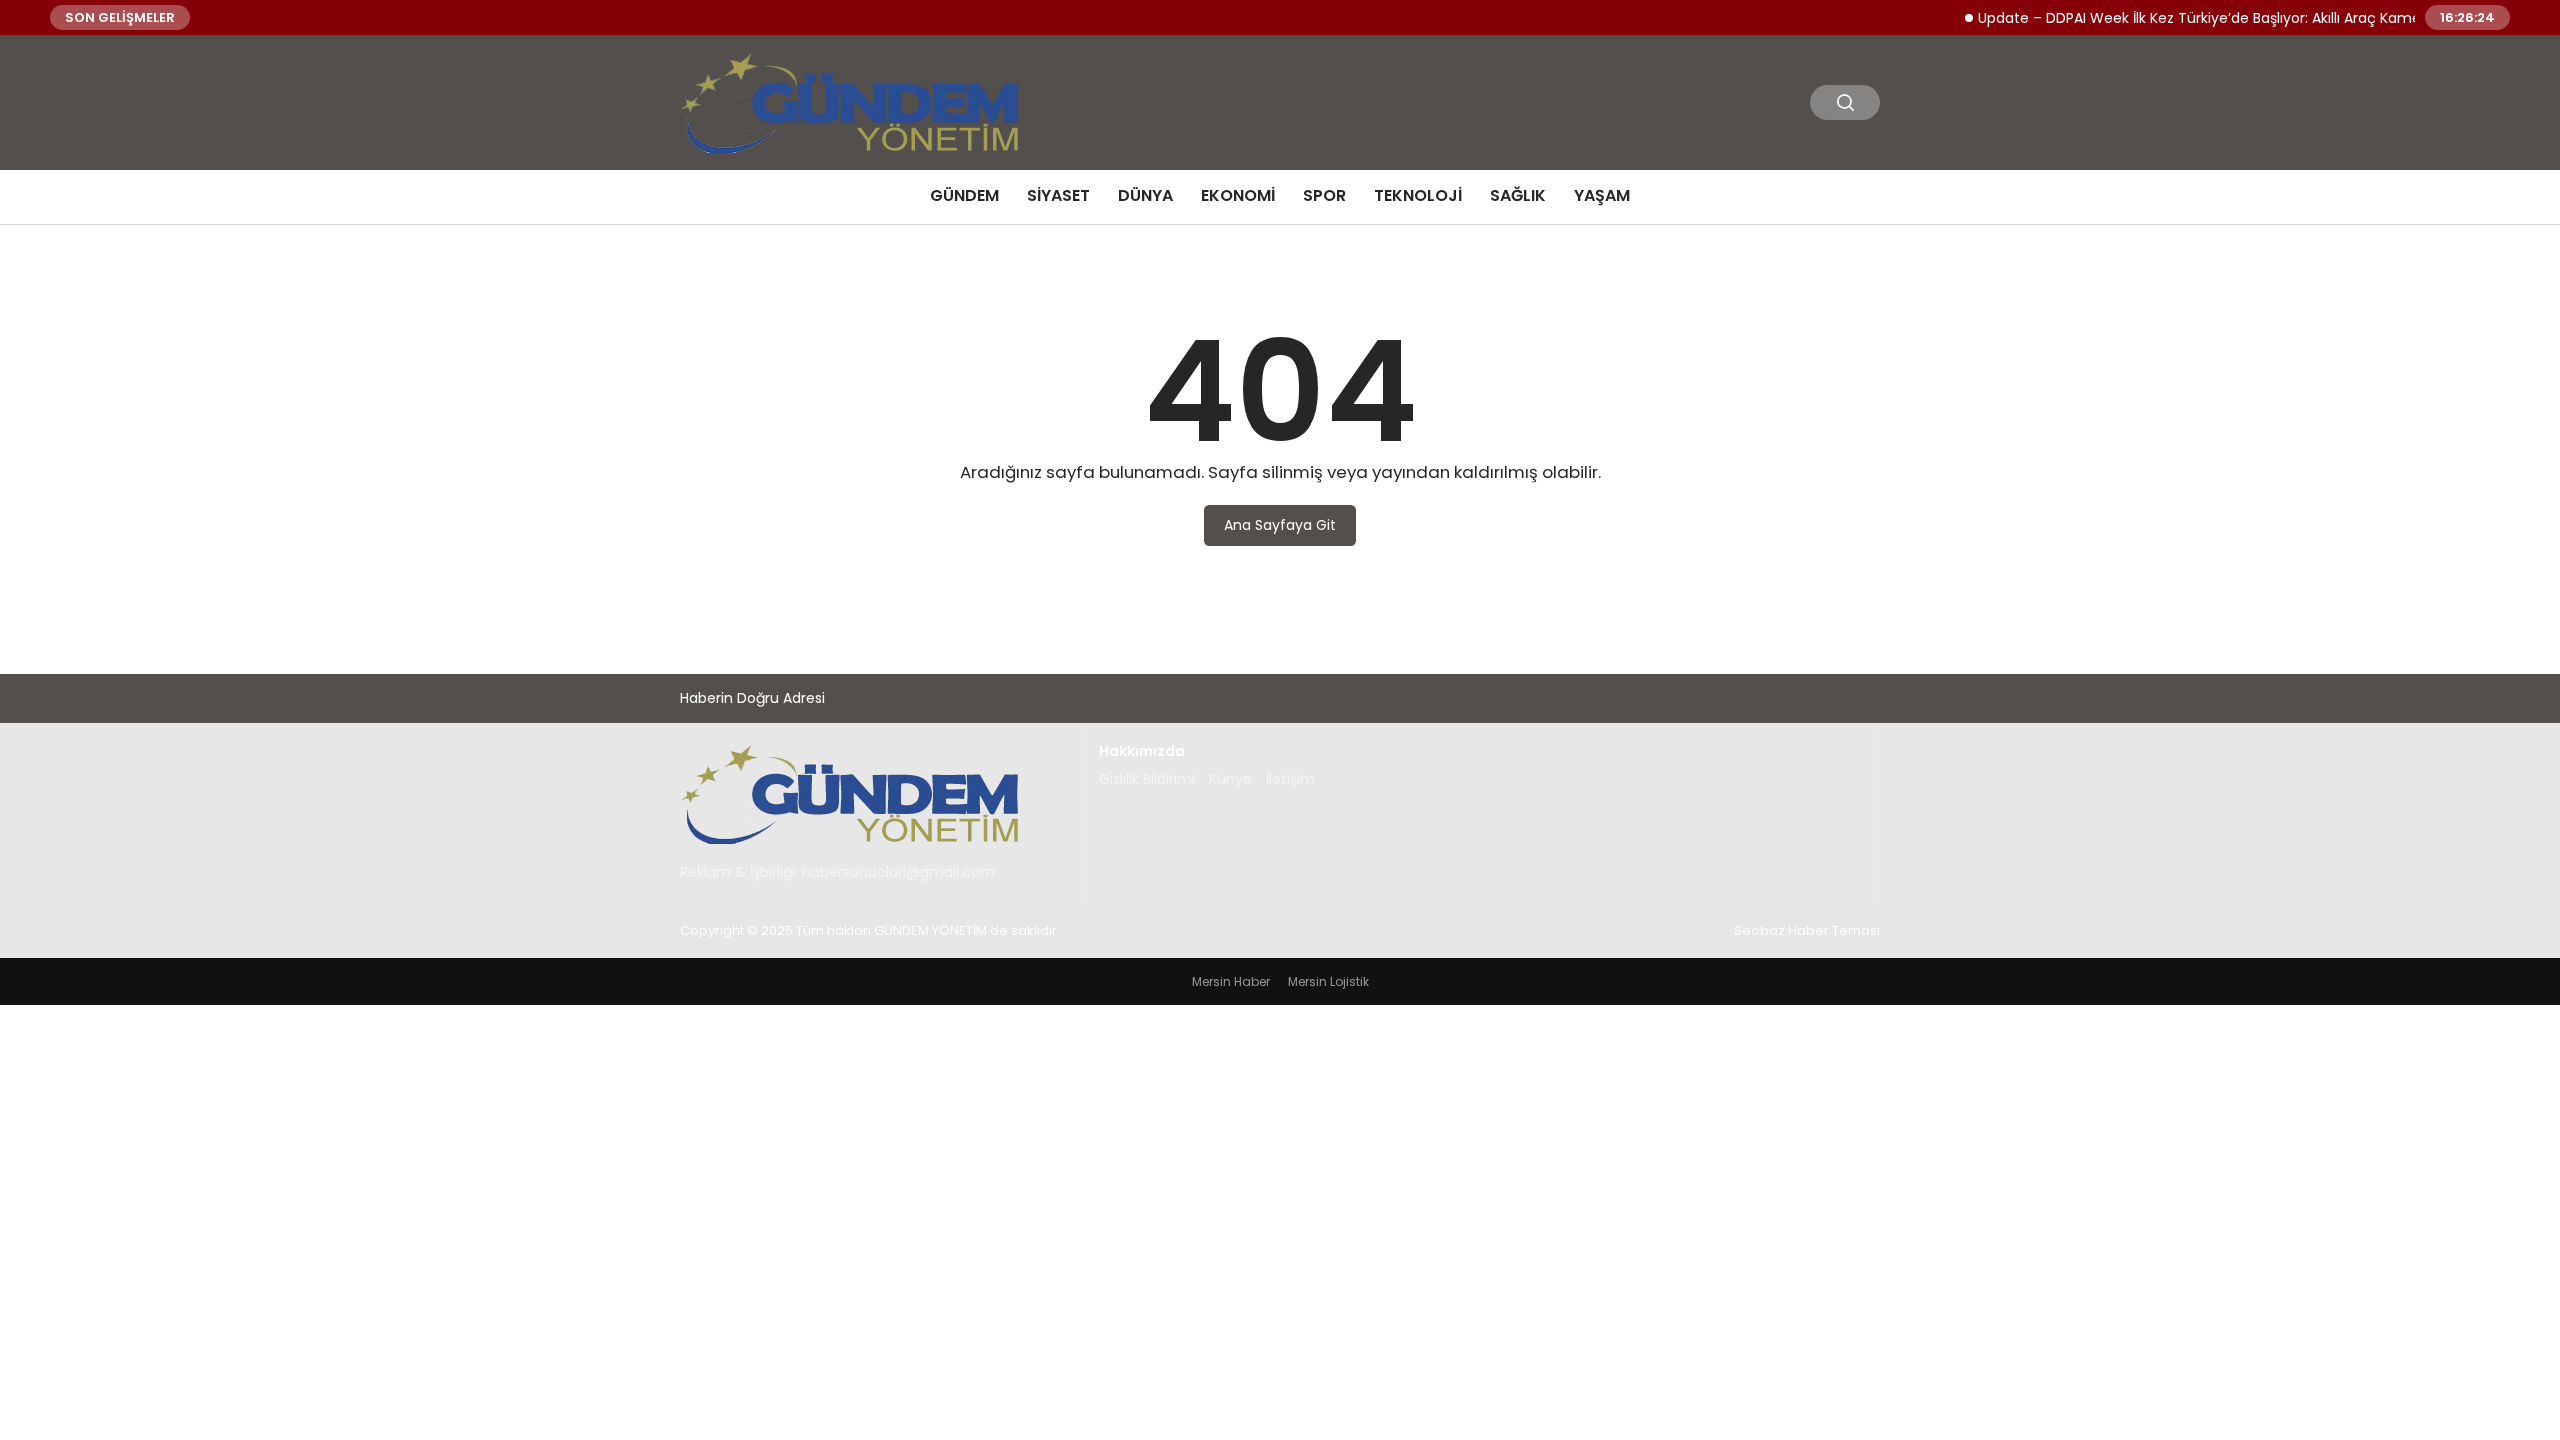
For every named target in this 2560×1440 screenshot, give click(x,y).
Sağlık (1518, 195)
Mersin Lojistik (1328, 981)
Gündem (964, 195)
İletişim (1290, 779)
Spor (1324, 195)
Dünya (1145, 195)
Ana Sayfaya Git (1280, 525)
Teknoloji (1418, 195)
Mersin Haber (1231, 981)
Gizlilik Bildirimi (1147, 779)
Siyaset (1058, 195)
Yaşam (1602, 195)
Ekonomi (1238, 195)
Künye (1230, 779)
